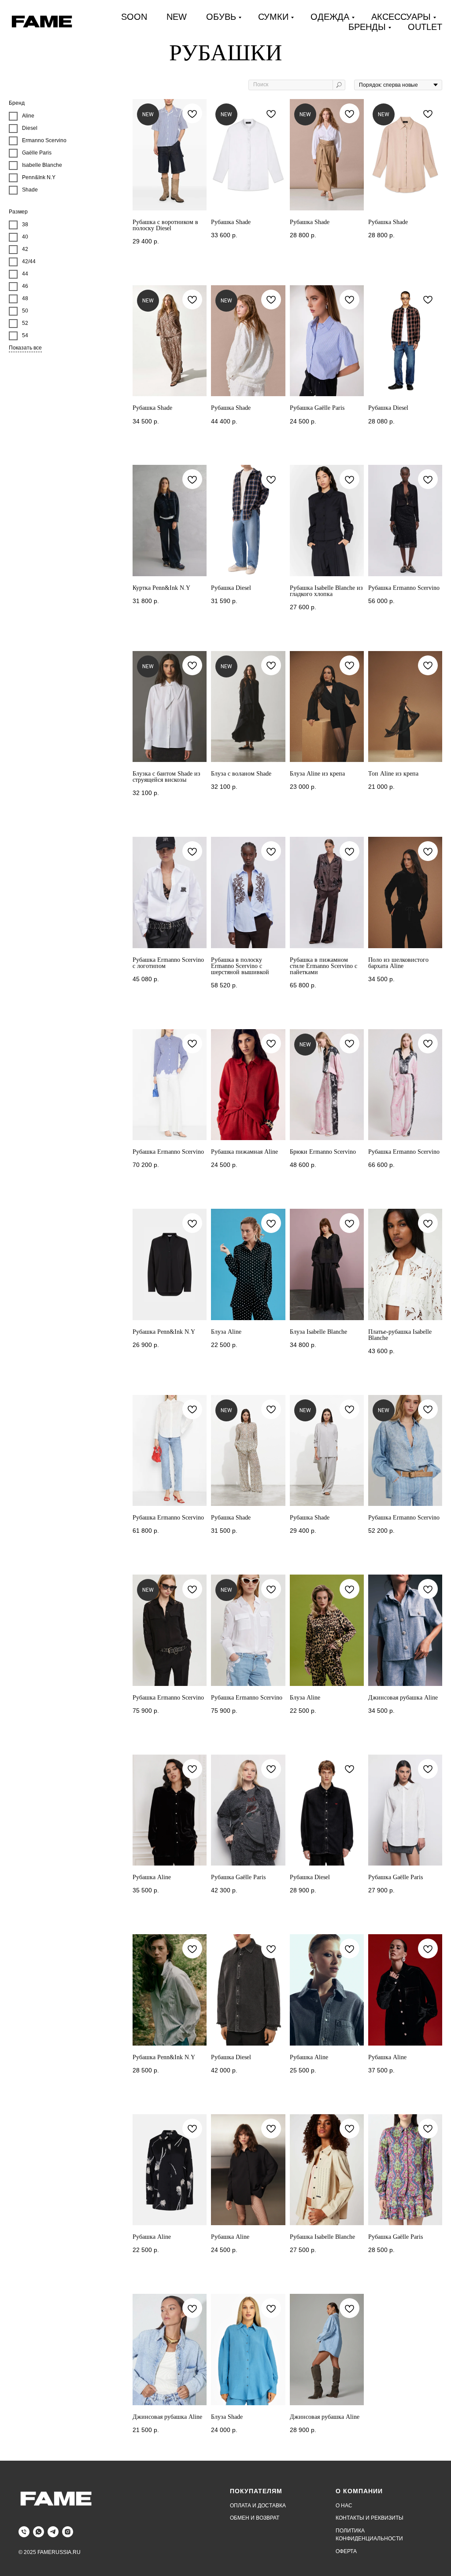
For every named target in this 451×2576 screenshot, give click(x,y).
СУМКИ (273, 17)
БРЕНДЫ (367, 27)
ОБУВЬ (221, 17)
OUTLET (425, 27)
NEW (177, 17)
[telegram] (53, 2532)
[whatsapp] (39, 2532)
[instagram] (68, 2532)
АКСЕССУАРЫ (401, 17)
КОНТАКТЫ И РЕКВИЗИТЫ (370, 2518)
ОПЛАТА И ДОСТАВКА (258, 2506)
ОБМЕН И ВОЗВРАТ (255, 2518)
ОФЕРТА (346, 2551)
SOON (134, 17)
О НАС (344, 2506)
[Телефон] (24, 2532)
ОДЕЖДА (330, 17)
